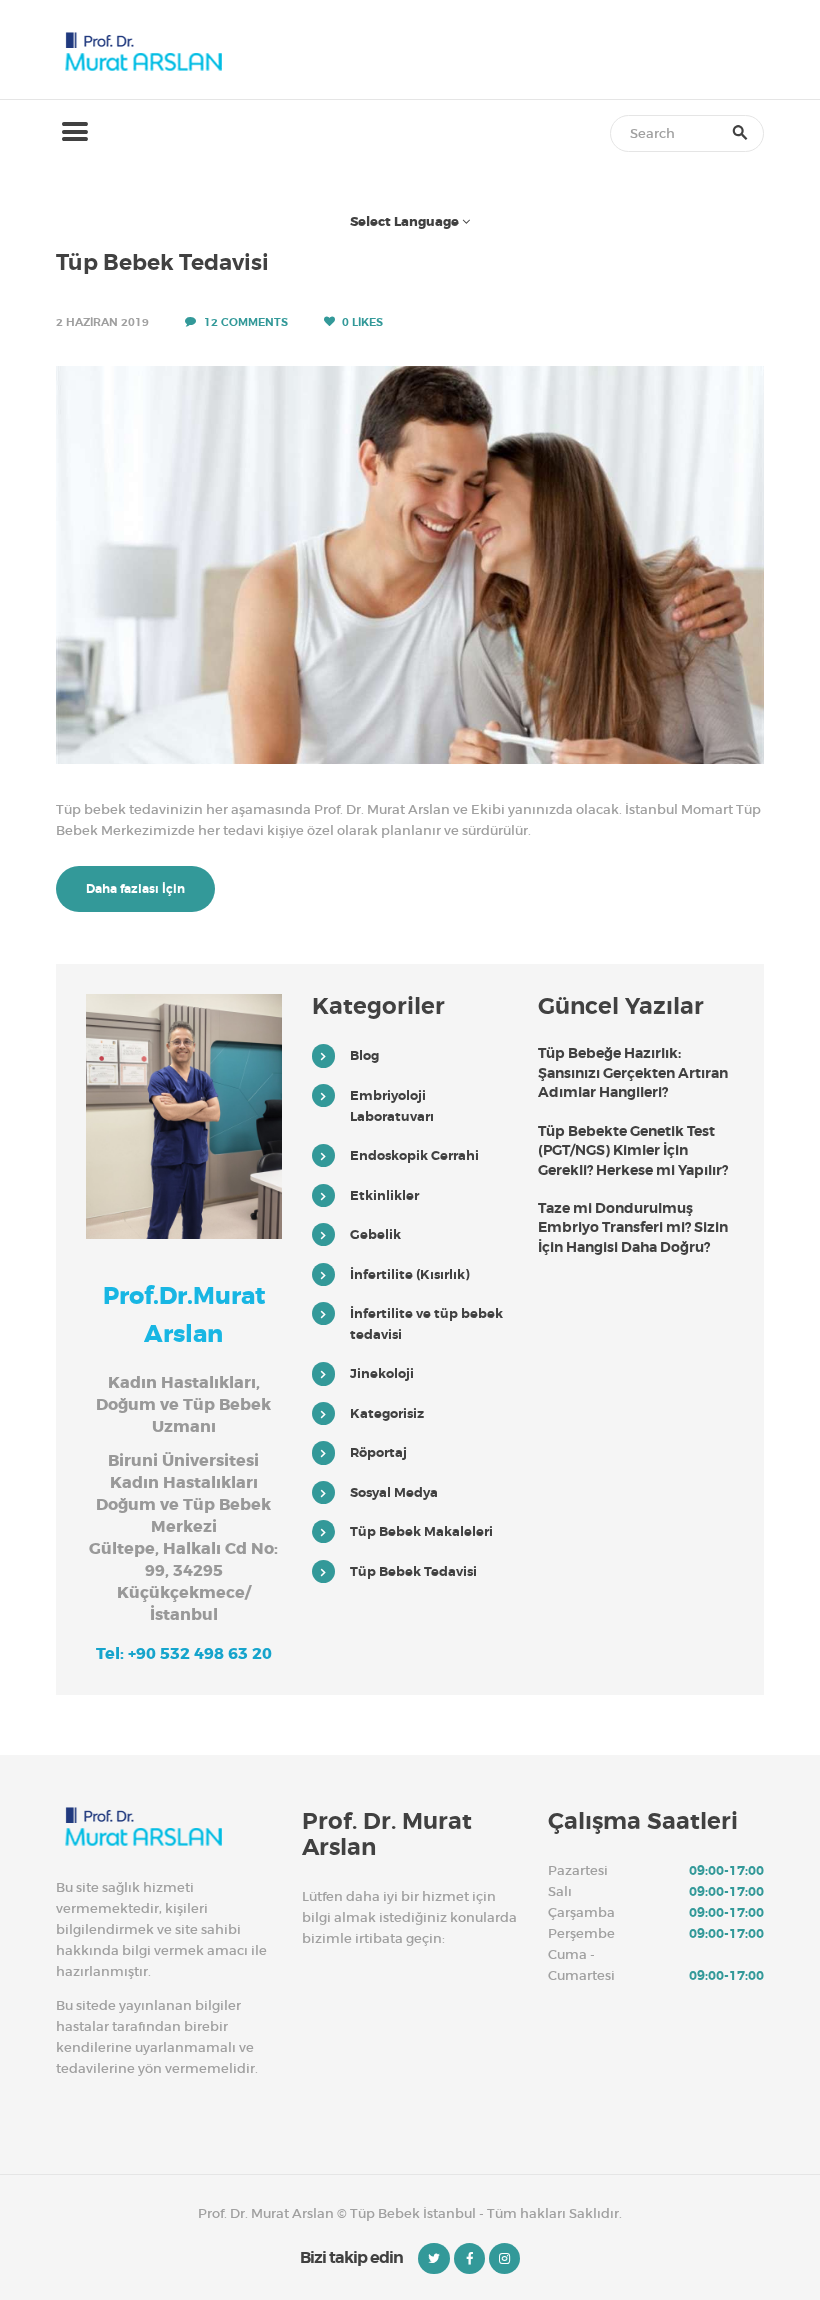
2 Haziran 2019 (102, 322)
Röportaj (378, 1452)
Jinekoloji (382, 1373)
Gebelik (375, 1234)
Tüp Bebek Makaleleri (421, 1531)
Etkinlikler (384, 1195)
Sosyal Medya (394, 1492)
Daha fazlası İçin (135, 889)
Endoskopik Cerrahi (414, 1155)
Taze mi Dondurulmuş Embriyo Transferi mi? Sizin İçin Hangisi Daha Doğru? (633, 1227)
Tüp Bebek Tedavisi (162, 263)
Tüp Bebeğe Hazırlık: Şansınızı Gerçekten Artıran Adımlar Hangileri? (633, 1072)
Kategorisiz (387, 1413)
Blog (364, 1055)
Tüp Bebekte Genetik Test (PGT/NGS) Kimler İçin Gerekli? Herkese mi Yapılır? (633, 1150)
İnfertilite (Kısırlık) (410, 1274)
